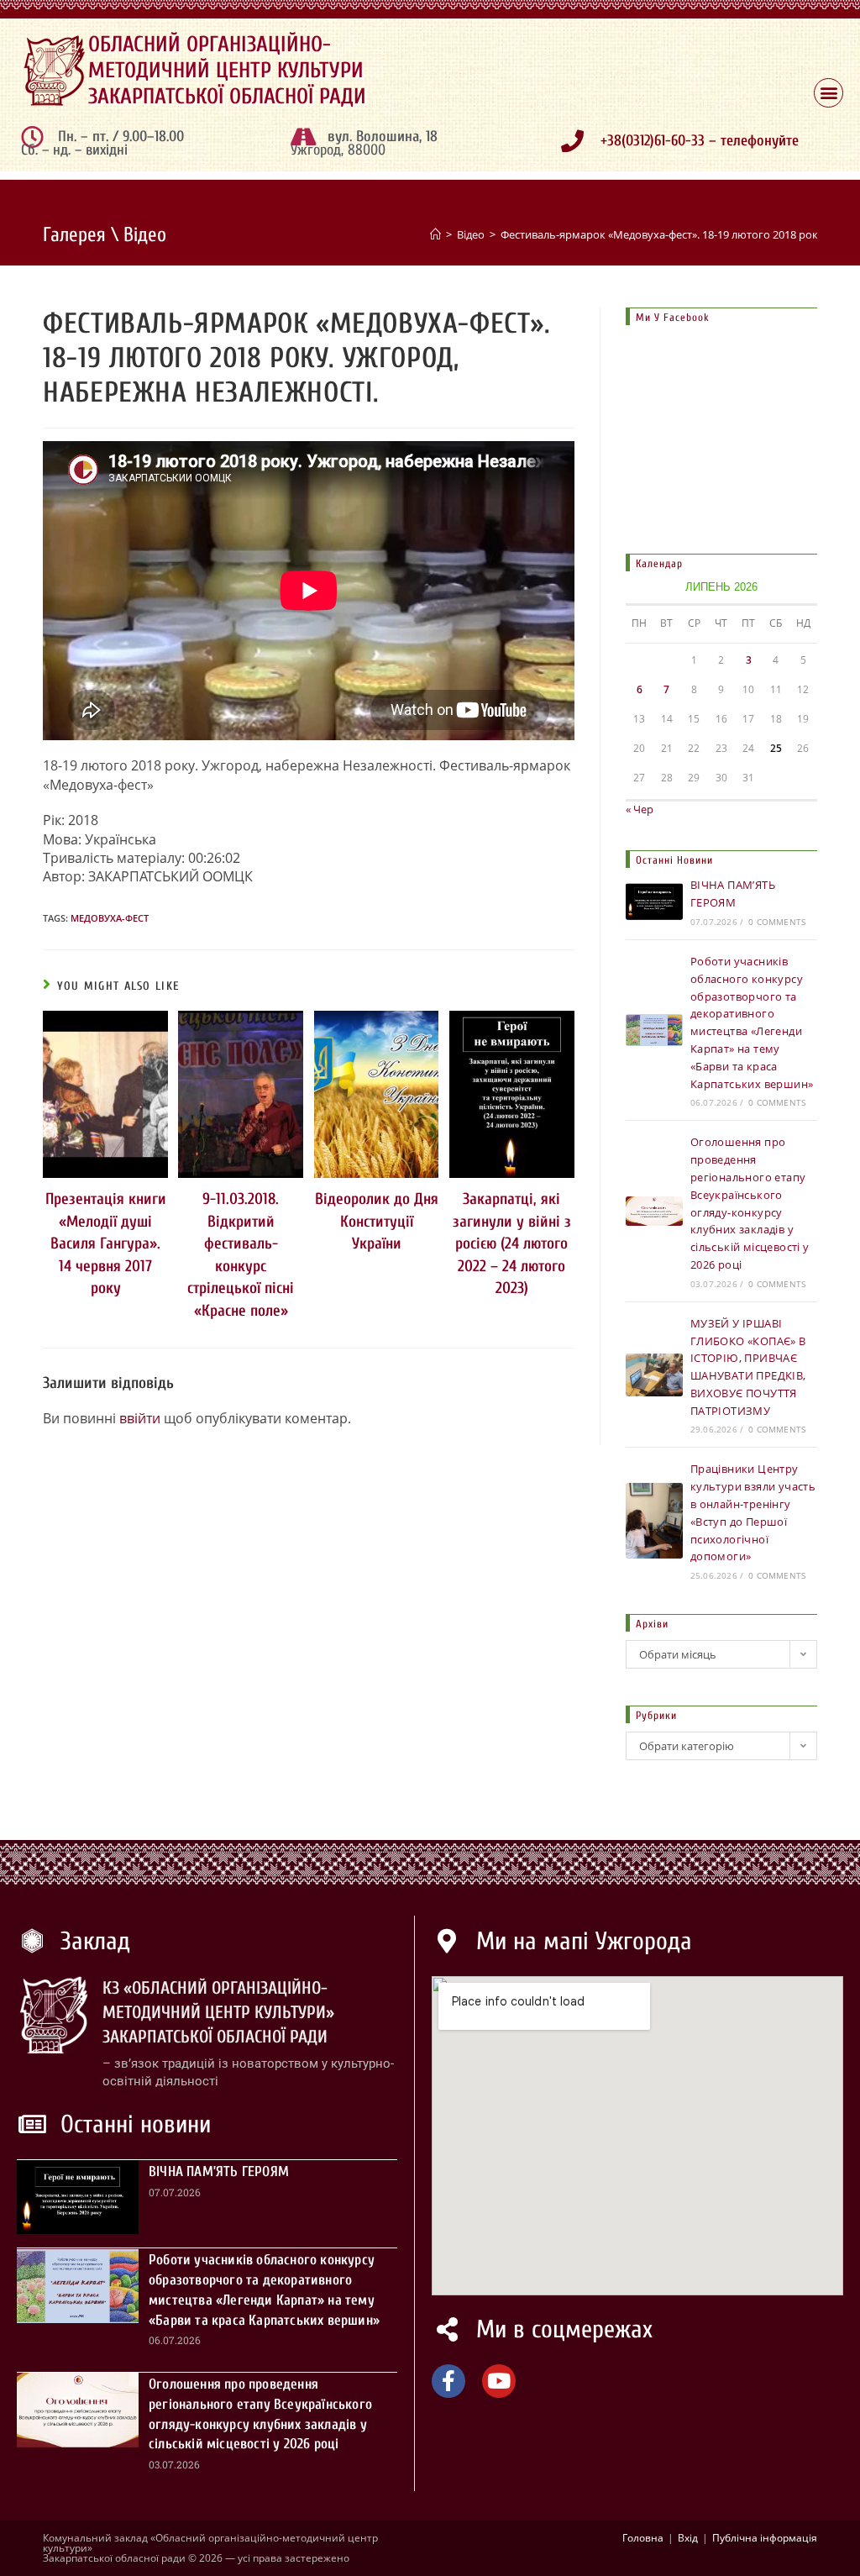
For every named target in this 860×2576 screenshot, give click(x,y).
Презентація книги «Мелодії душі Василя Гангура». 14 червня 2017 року (106, 1243)
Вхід (688, 2538)
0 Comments (777, 922)
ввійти (140, 1418)
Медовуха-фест (110, 918)
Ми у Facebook (673, 317)
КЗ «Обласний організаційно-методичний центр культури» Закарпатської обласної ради (218, 2013)
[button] (829, 93)
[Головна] (435, 234)
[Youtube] (499, 2381)
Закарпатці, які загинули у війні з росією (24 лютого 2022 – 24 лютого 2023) (512, 1243)
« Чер (640, 809)
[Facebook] (448, 2381)
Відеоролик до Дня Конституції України (377, 1221)
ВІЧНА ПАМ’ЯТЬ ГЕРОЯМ (219, 2171)
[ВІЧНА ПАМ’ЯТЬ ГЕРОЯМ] (654, 902)
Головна (643, 2538)
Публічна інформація (765, 2538)
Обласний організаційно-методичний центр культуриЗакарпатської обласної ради (227, 71)
